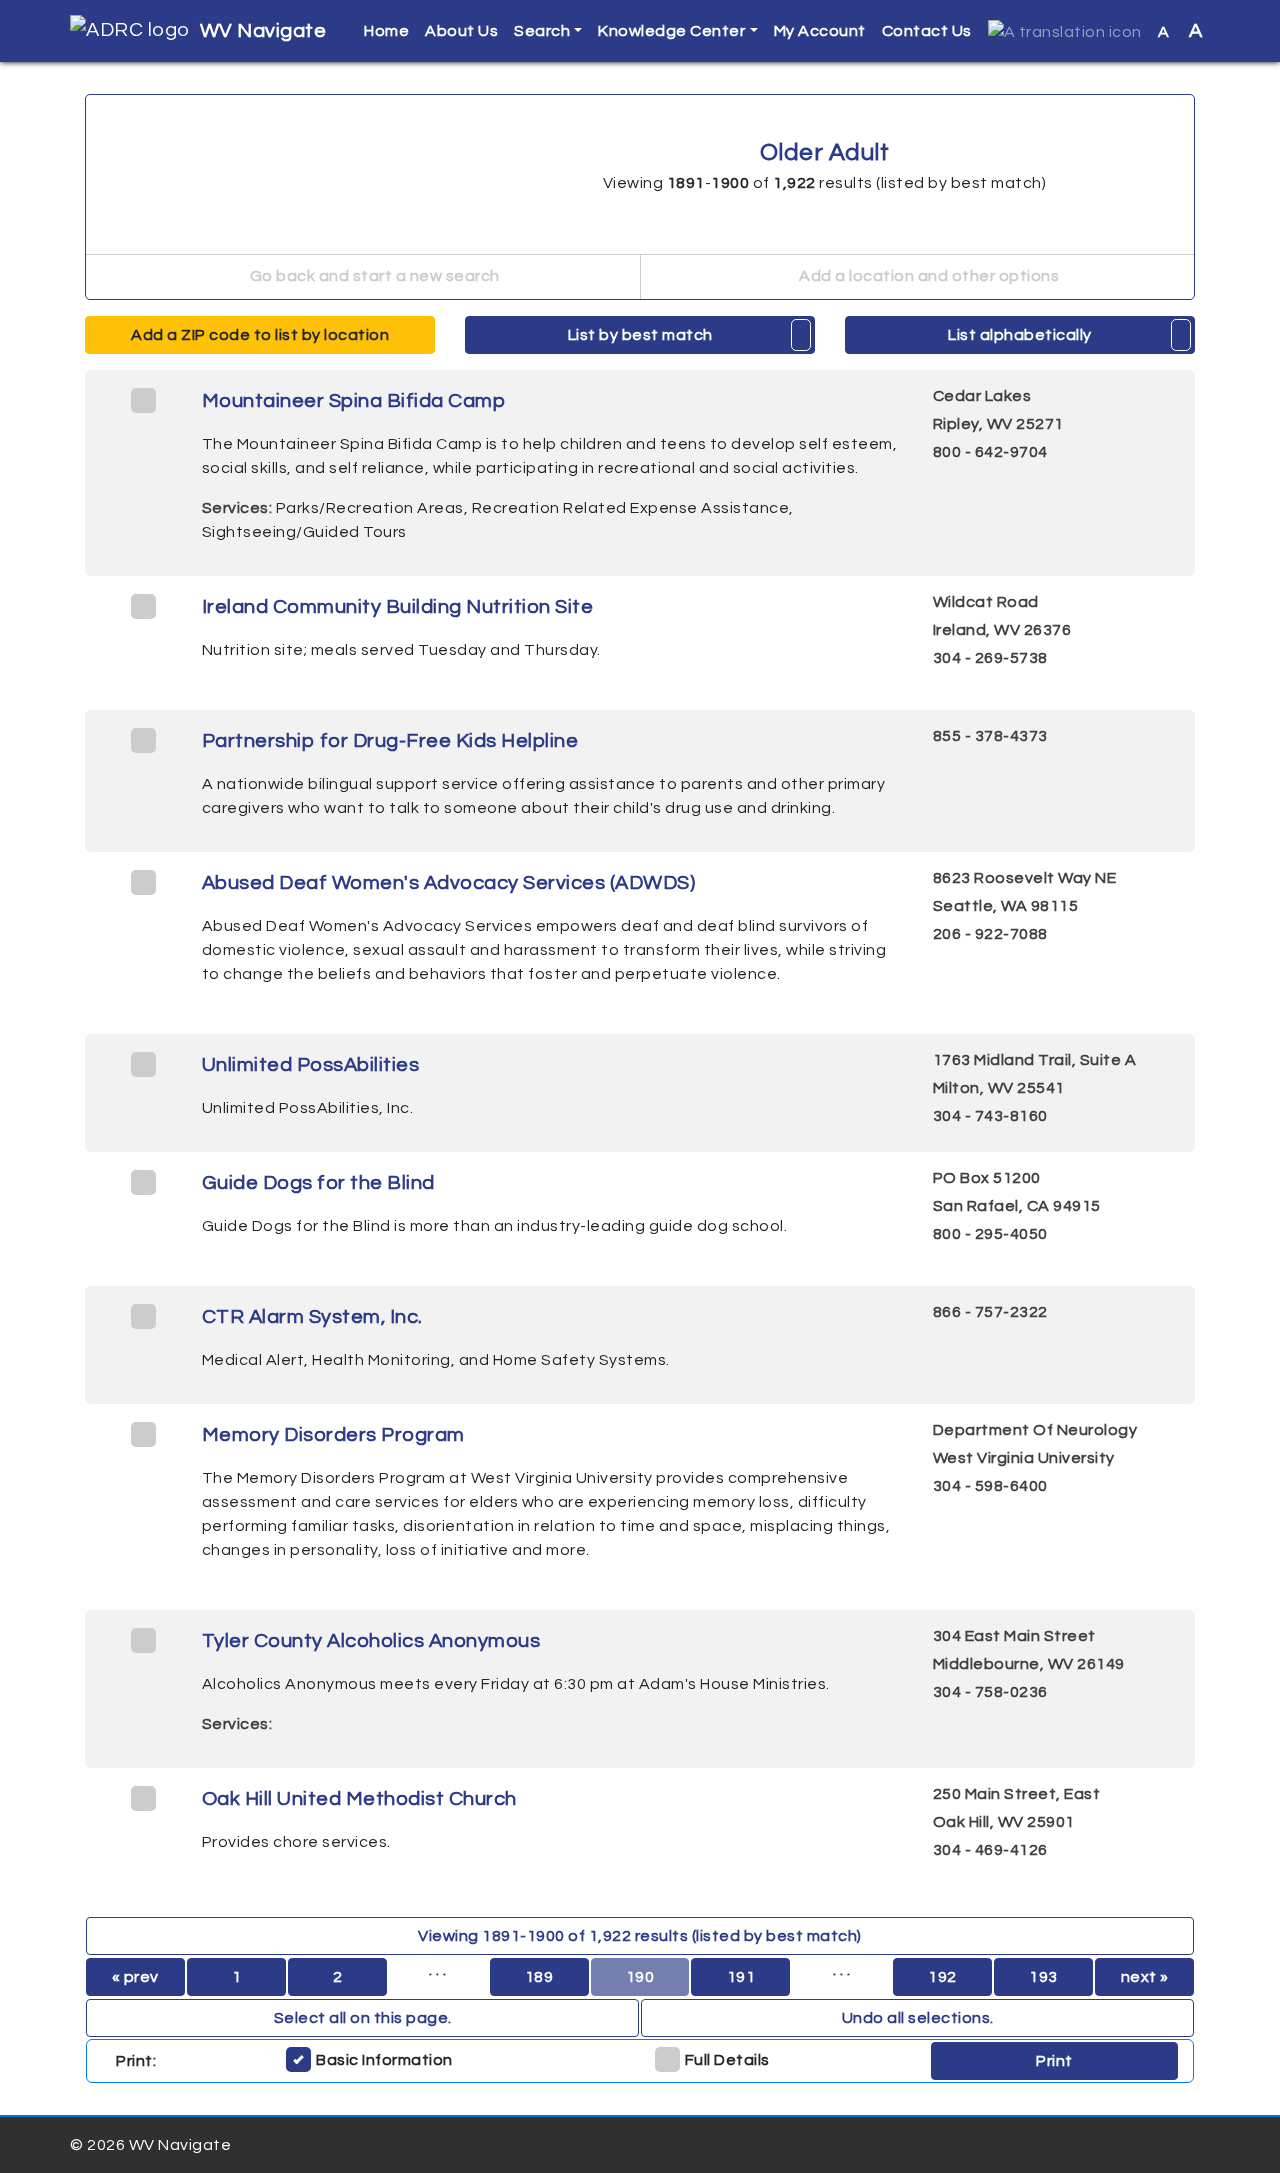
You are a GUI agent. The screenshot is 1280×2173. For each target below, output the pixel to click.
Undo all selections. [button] (918, 2018)
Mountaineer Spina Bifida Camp (354, 401)
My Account (820, 31)
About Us (461, 31)
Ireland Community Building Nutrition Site (398, 607)
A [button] (1180, 31)
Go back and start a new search (373, 276)
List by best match (640, 335)
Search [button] (542, 31)
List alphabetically (1020, 335)
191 (741, 1977)
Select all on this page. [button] (363, 2018)
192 (942, 1977)
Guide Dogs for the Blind (318, 1183)
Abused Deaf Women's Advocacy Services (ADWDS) (449, 883)
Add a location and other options (928, 276)
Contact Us (927, 31)
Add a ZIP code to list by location (260, 335)
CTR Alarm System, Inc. (312, 1317)
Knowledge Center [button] (671, 31)
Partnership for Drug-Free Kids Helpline (390, 741)
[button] (1065, 31)
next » (1145, 1977)
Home (386, 31)
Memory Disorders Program (333, 1435)
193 (1043, 1977)
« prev (135, 1977)
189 (539, 1977)
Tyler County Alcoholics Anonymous (371, 1641)
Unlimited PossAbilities (311, 1065)
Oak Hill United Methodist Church (359, 1799)
